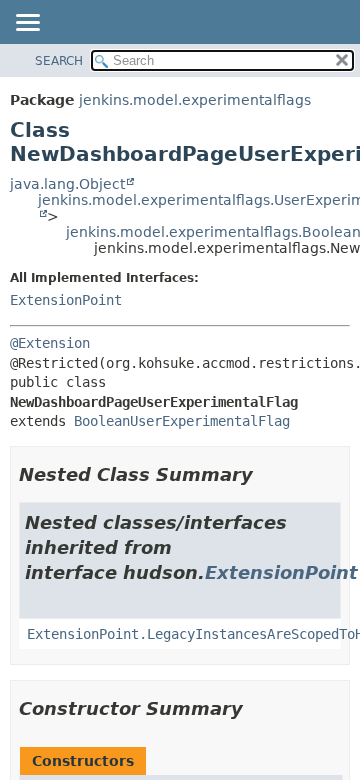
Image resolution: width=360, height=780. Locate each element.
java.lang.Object (67, 184)
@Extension (50, 343)
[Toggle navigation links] (27, 24)
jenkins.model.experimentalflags (195, 100)
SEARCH (59, 61)
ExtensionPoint (66, 300)
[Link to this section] (267, 474)
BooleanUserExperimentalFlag (182, 421)
